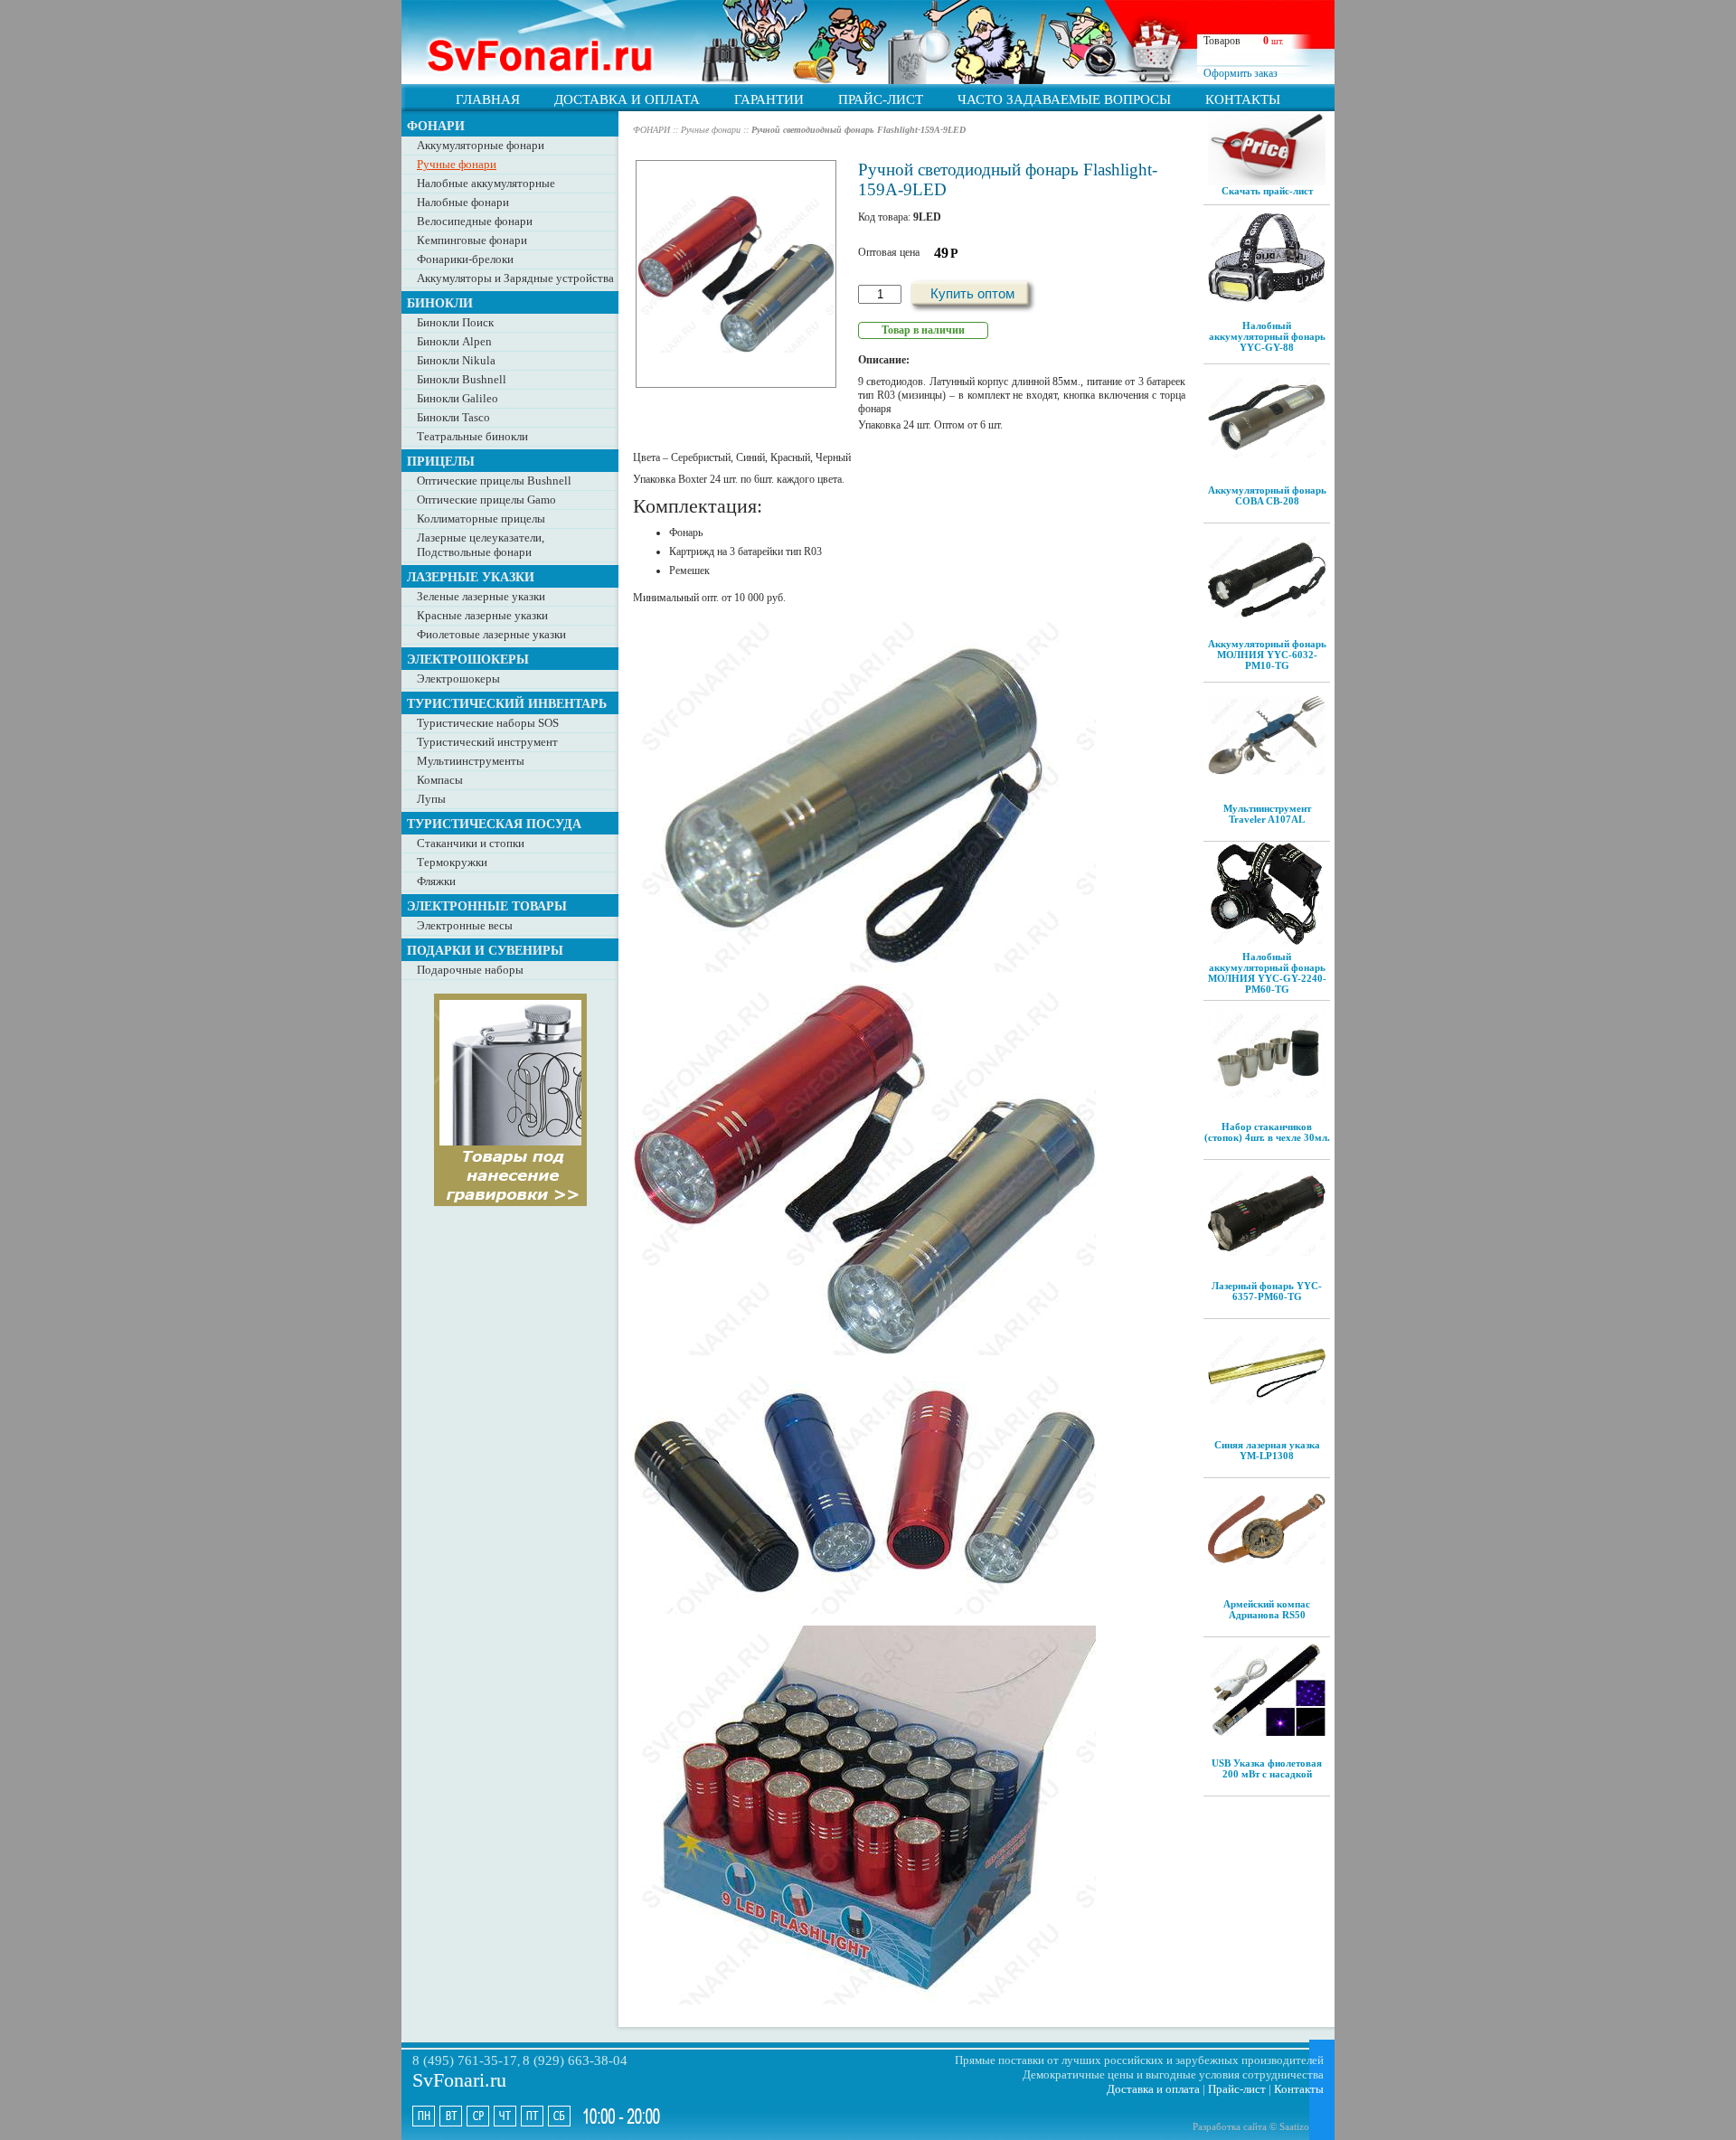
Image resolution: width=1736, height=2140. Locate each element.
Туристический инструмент (487, 742)
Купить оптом (972, 293)
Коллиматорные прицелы (481, 519)
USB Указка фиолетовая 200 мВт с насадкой (1267, 1768)
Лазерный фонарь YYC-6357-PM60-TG (1267, 1291)
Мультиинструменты (471, 761)
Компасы (440, 780)
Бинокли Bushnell (462, 379)
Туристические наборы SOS (488, 723)
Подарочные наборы (470, 970)
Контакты (1299, 2089)
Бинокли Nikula (456, 360)
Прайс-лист (1237, 2089)
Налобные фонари (463, 202)
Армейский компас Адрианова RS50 (1267, 1609)
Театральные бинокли (472, 436)
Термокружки (452, 862)
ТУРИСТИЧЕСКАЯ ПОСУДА (494, 824)
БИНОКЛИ (440, 303)
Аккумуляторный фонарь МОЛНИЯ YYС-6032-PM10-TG (1267, 655)
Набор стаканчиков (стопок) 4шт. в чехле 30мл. (1267, 1132)
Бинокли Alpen (454, 341)
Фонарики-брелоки (465, 259)
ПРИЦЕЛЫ (441, 461)
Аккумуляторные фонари (481, 145)
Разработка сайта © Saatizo (1251, 2126)
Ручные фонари (457, 164)
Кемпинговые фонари (472, 240)
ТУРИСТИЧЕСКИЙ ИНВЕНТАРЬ (507, 703)
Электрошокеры (458, 679)
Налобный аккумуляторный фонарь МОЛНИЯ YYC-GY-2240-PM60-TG (1267, 973)
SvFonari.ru (459, 2080)
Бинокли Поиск (455, 322)
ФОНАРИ (436, 126)
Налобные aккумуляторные (486, 183)
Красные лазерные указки (482, 615)
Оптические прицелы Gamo (486, 500)
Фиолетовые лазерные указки (491, 634)
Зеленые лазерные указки (481, 596)
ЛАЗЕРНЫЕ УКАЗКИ (471, 577)
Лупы (431, 799)
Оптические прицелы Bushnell (494, 481)
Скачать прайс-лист (1267, 191)
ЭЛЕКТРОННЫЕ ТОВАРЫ (487, 906)
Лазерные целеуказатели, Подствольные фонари (481, 545)
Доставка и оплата (1153, 2089)
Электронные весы (465, 925)
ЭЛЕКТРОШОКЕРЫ (468, 659)
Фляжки (436, 881)
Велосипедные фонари (475, 221)
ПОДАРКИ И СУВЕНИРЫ (485, 950)
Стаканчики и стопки (471, 843)
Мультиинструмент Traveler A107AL (1267, 814)
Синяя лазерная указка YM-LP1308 (1267, 1450)
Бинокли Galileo (458, 398)
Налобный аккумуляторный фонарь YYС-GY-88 (1267, 336)
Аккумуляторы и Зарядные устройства (515, 278)
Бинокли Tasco (453, 417)
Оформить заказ (1241, 73)
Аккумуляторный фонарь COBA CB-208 (1267, 495)
